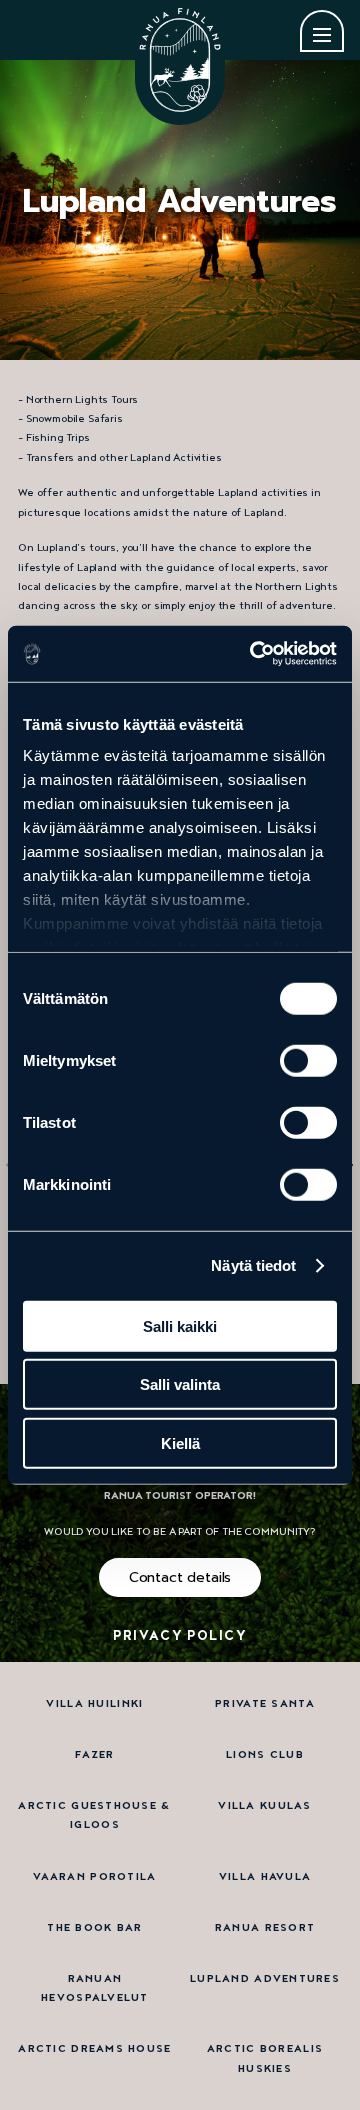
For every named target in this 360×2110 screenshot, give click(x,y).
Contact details (180, 1577)
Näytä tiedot (253, 1265)
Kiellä (180, 1442)
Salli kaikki (180, 1325)
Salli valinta (180, 1384)
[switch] (308, 1060)
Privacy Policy (179, 1636)
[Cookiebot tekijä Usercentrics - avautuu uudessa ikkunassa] (254, 654)
